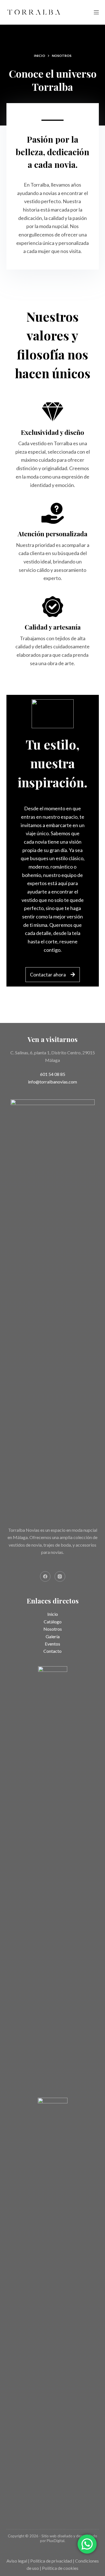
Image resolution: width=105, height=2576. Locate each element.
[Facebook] (45, 1577)
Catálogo (53, 1622)
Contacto (53, 1651)
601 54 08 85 (53, 1074)
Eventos (53, 1644)
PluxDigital (56, 2541)
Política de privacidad (51, 2561)
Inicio (53, 1614)
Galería (53, 1636)
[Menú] (96, 12)
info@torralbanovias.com (53, 1082)
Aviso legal (17, 2561)
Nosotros (53, 1629)
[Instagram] (60, 1577)
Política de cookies (60, 2568)
